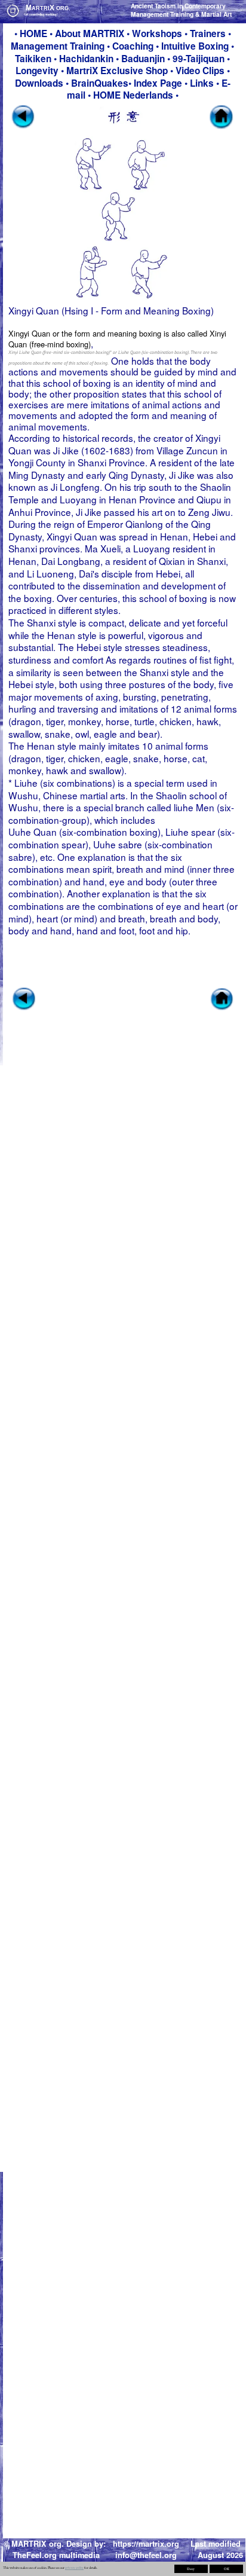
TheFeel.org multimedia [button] (56, 2555)
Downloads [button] (39, 83)
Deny (191, 2569)
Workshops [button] (157, 33)
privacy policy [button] (74, 2568)
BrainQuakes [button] (100, 83)
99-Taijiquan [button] (199, 59)
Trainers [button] (208, 33)
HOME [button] (33, 33)
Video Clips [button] (200, 71)
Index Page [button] (158, 83)
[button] (91, 33)
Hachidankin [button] (86, 59)
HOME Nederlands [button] (134, 95)
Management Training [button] (58, 46)
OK (227, 2569)
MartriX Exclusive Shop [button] (117, 71)
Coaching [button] (133, 46)
